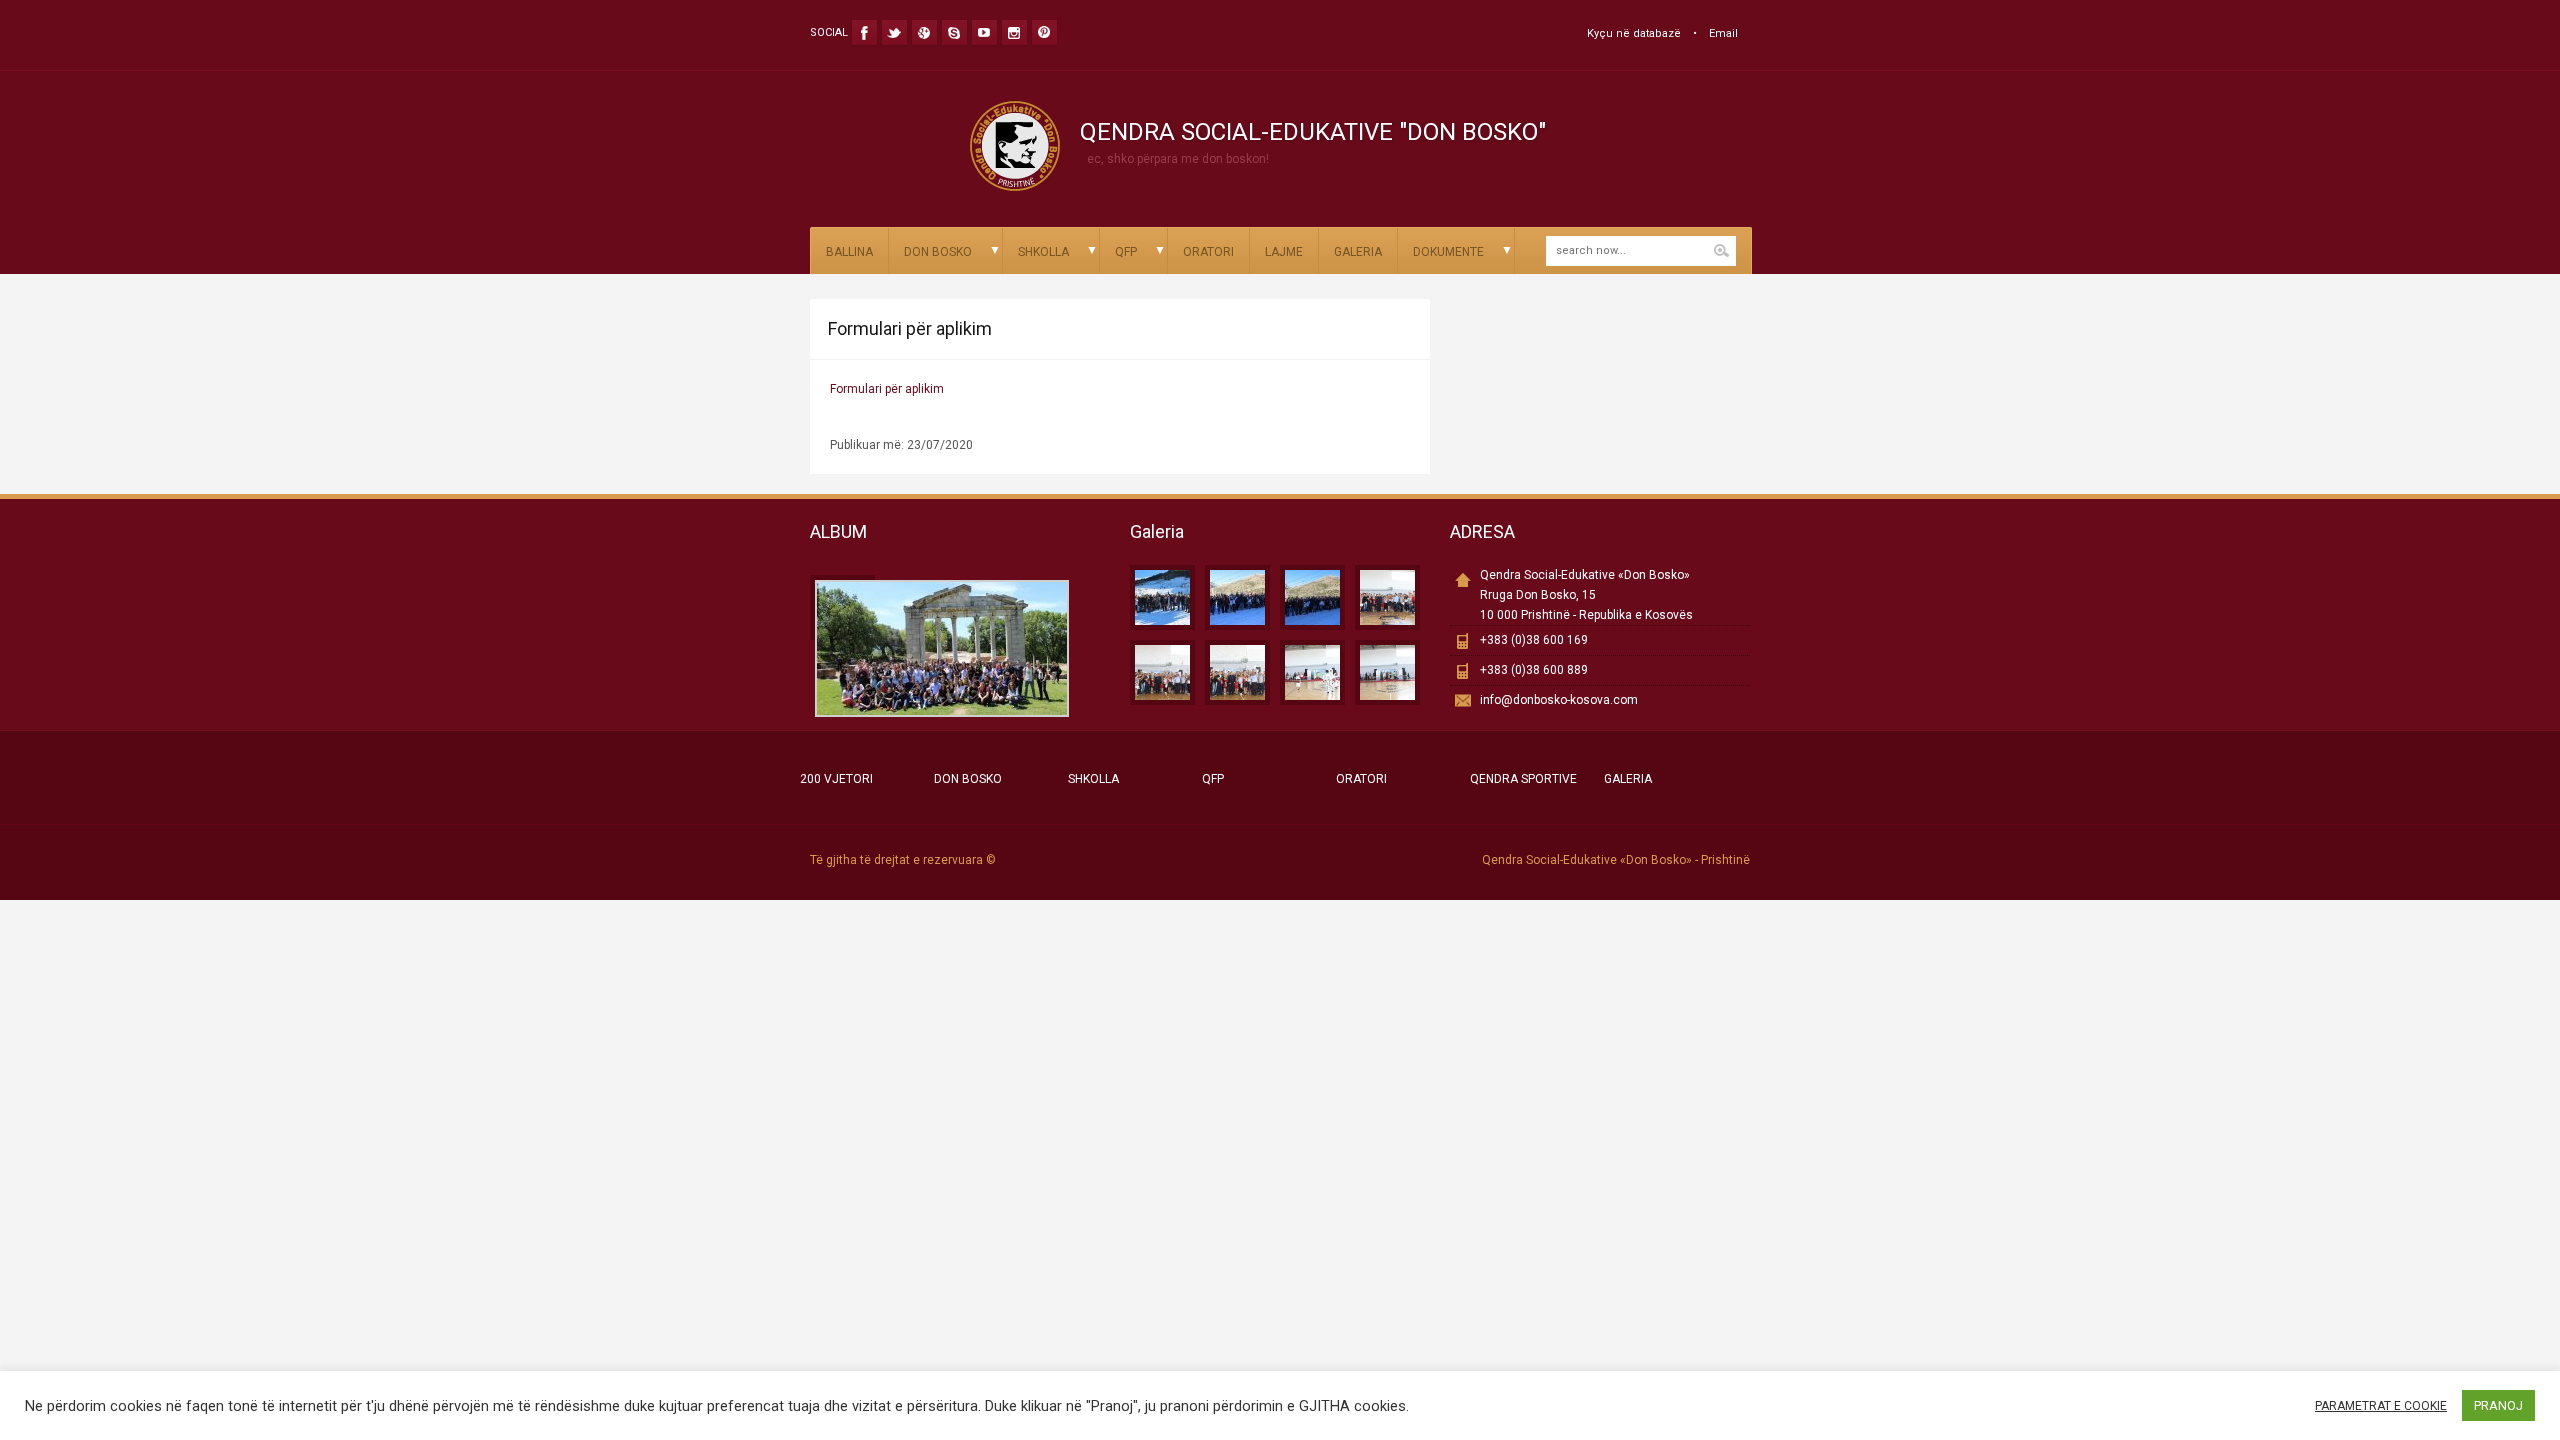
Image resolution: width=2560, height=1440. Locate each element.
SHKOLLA (1043, 252)
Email (1723, 33)
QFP (1126, 252)
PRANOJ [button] (2498, 1405)
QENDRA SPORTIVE (1523, 779)
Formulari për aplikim (887, 389)
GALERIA (1358, 252)
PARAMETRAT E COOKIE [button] (2381, 1406)
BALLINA (849, 252)
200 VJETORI (836, 779)
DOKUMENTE (1448, 252)
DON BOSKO (938, 252)
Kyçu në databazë (1634, 33)
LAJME (1284, 252)
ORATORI (1208, 252)
